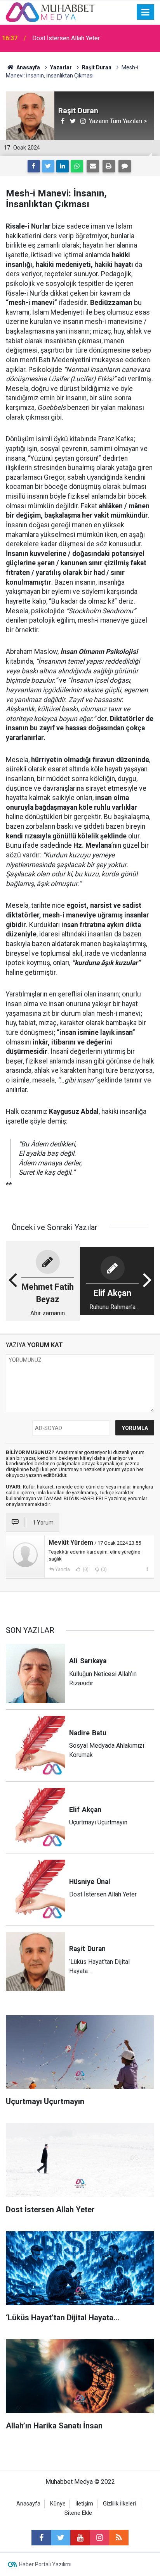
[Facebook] (34, 166)
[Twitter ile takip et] (61, 2538)
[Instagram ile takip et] (99, 2538)
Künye (58, 2504)
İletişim (84, 2504)
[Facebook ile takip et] (41, 2538)
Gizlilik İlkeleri (119, 2504)
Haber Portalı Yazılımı (45, 2564)
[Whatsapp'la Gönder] (77, 166)
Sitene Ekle (78, 2513)
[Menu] (146, 12)
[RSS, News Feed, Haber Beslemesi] (119, 2538)
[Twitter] (48, 166)
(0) (85, 1569)
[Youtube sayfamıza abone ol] (80, 2538)
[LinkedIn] (63, 166)
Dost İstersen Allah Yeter (66, 38)
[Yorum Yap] (125, 166)
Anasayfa (28, 2504)
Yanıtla (63, 1569)
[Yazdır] (109, 166)
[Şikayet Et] (147, 1569)
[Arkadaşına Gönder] (93, 166)
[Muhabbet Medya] (50, 11)
